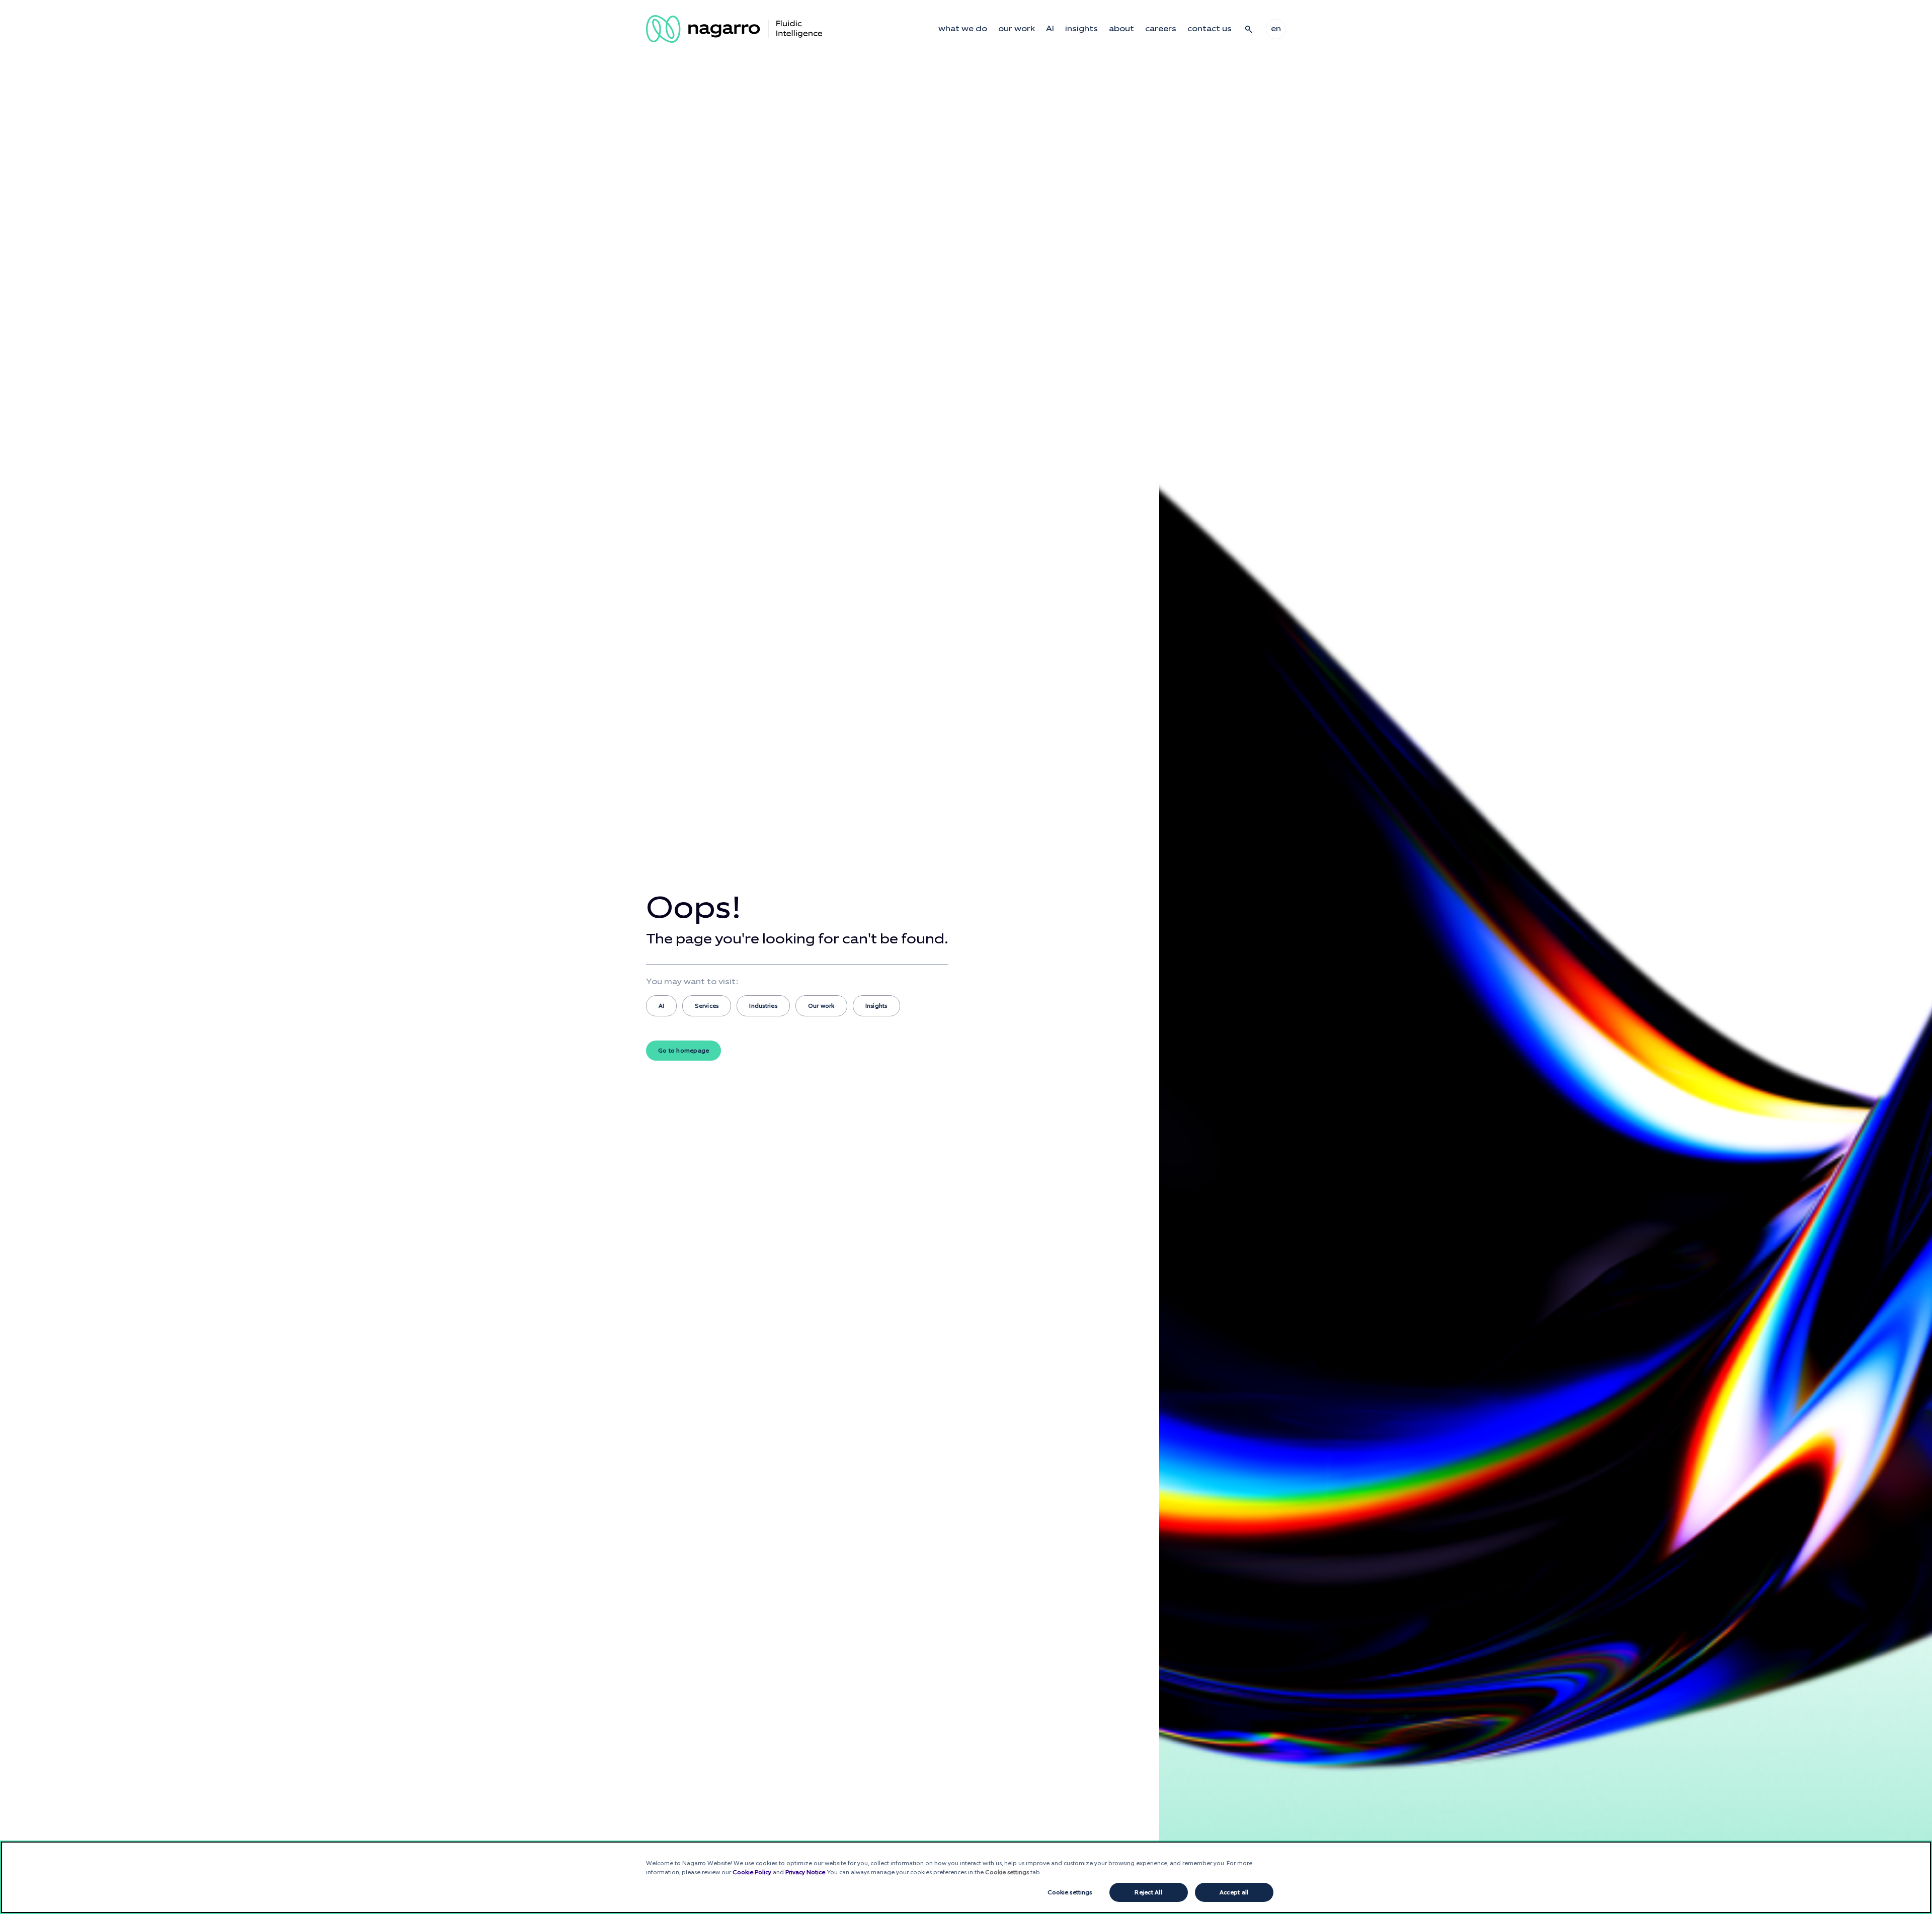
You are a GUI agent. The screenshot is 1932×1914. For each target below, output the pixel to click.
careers (1161, 29)
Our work (821, 1006)
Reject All (1148, 1892)
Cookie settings (1070, 1892)
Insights (876, 1006)
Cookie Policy (752, 1872)
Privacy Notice (805, 1872)
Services (707, 1006)
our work (1017, 29)
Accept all (1234, 1892)
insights (1081, 29)
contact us (1210, 29)
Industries (763, 1006)
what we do (963, 29)
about (1121, 29)
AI (1050, 29)
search (1249, 29)
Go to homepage (683, 1051)
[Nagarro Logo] (734, 29)
